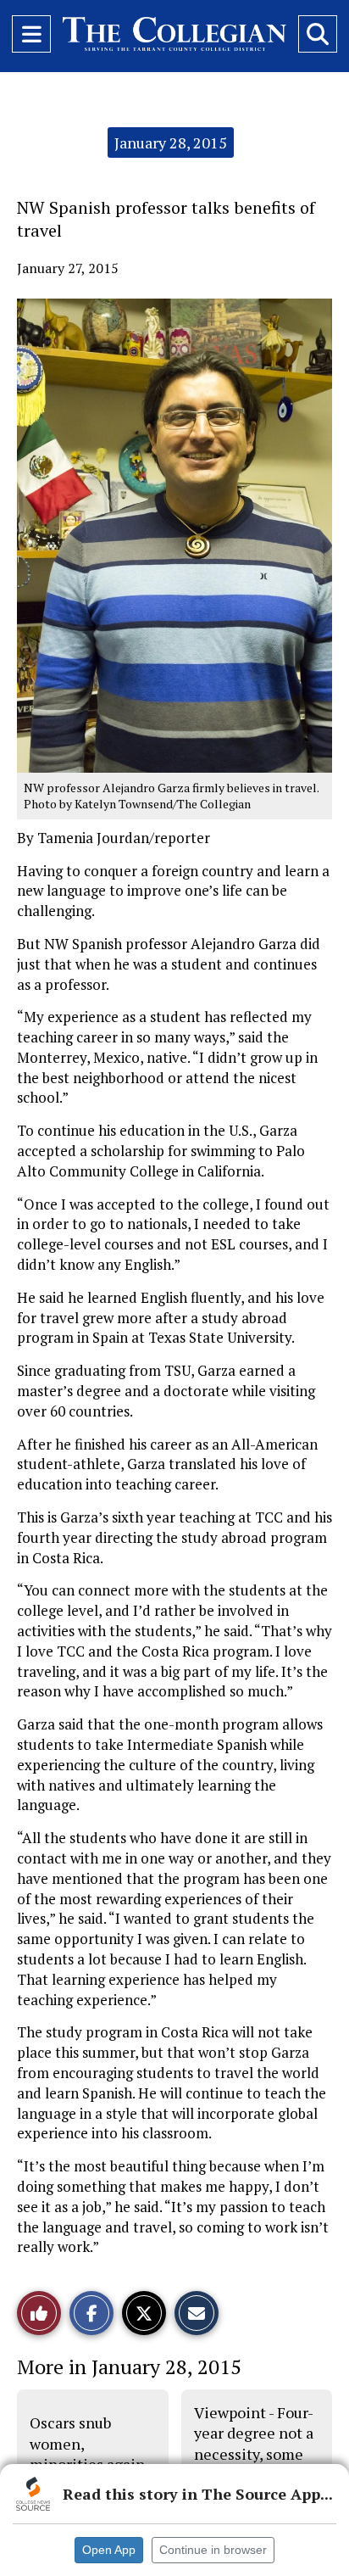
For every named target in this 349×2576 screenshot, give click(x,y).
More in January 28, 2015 (129, 2366)
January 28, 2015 (171, 142)
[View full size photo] (174, 534)
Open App (109, 2550)
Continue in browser (213, 2550)
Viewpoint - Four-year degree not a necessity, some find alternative (254, 2443)
